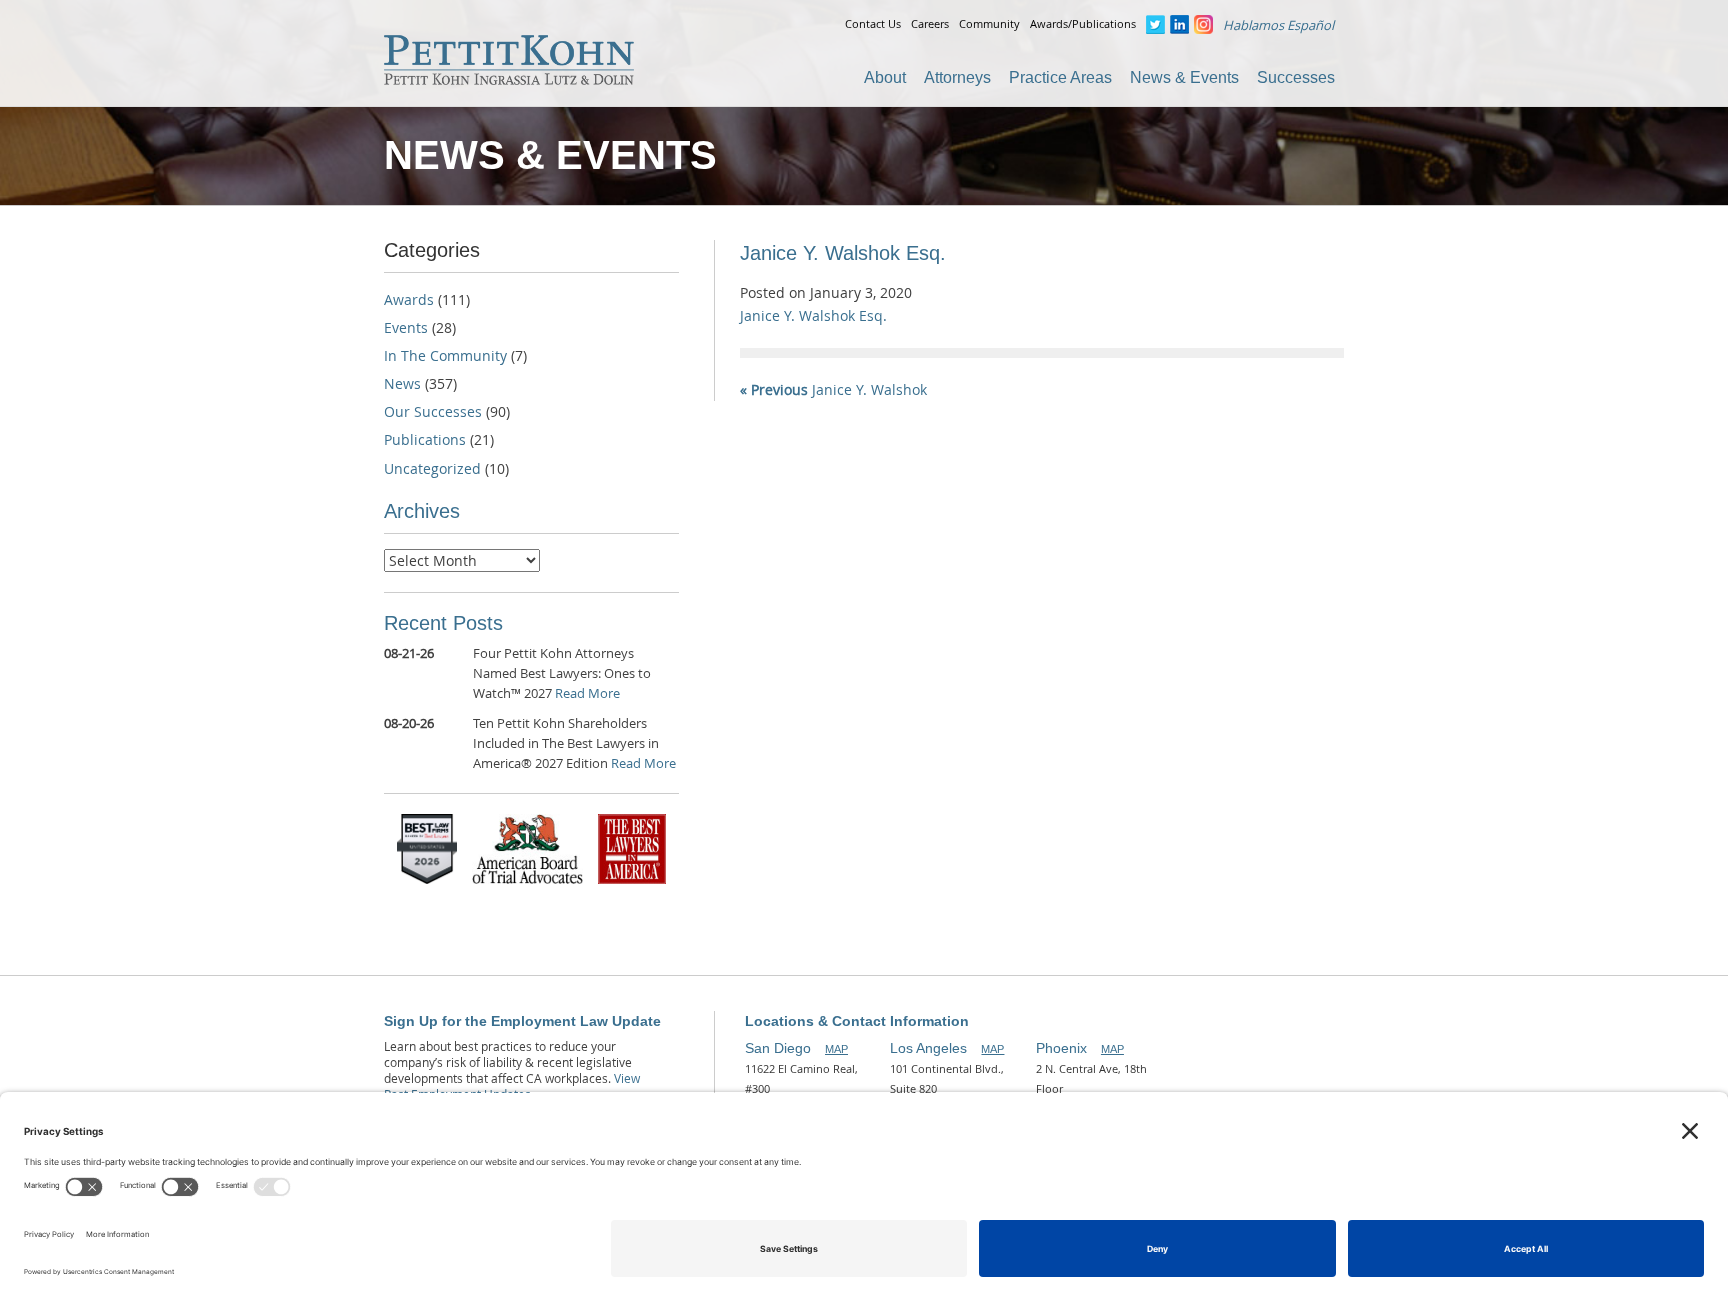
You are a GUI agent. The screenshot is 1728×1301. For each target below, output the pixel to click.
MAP (836, 1049)
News (402, 383)
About (885, 77)
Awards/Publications (1083, 23)
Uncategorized (432, 468)
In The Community (445, 355)
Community (989, 23)
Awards (409, 299)
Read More (587, 693)
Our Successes (433, 411)
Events (406, 327)
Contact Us (873, 23)
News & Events (1184, 77)
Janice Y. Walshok (833, 389)
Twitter (1155, 24)
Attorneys (957, 77)
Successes (1296, 77)
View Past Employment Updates (512, 1086)
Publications (425, 439)
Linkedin (1179, 24)
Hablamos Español (1278, 25)
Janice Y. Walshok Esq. (813, 315)
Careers (930, 23)
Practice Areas (1060, 77)
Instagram (1203, 24)
